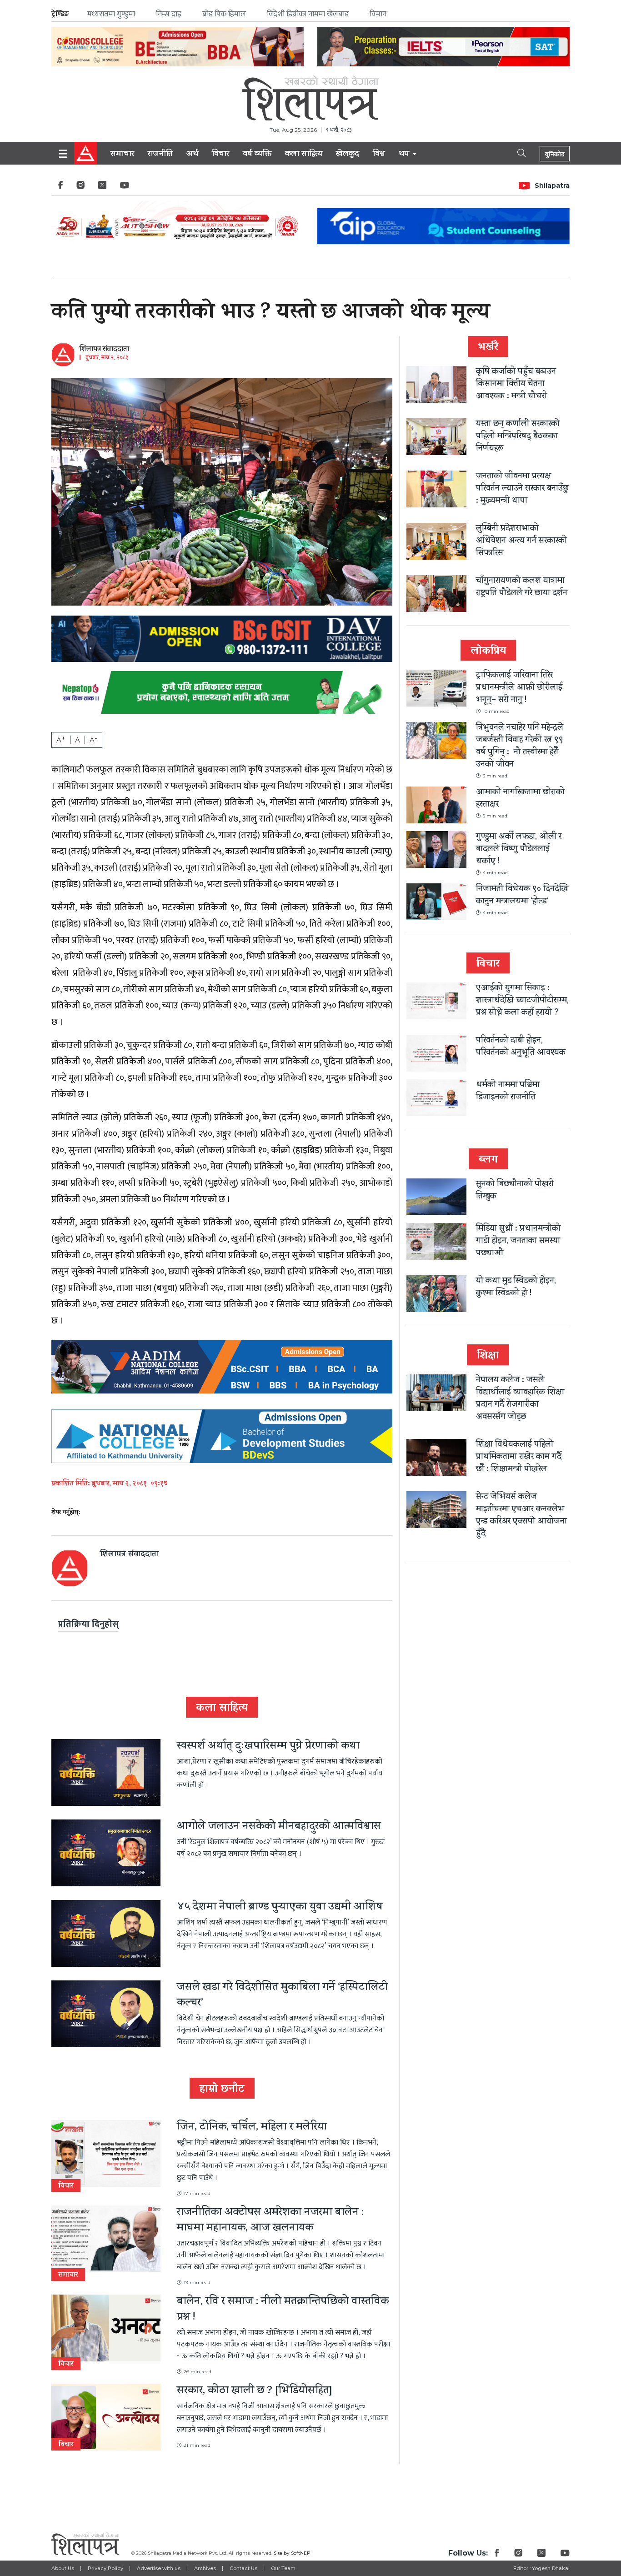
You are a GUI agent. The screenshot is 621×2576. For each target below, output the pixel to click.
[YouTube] (125, 188)
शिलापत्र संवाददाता (104, 350)
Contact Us (243, 2568)
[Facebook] (60, 188)
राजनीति (160, 155)
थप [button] (405, 155)
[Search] (514, 152)
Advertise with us (159, 2568)
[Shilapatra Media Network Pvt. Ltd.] (310, 98)
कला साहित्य (304, 155)
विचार (220, 155)
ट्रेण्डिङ (60, 14)
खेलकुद (348, 155)
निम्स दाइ (169, 14)
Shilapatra (552, 185)
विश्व (379, 155)
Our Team (283, 2568)
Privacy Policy (105, 2568)
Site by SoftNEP (292, 2553)
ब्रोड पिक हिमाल (224, 14)
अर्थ (192, 155)
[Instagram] (80, 188)
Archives (205, 2568)
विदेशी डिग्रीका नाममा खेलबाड (308, 14)
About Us (63, 2568)
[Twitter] (102, 188)
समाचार (122, 155)
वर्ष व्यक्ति (257, 155)
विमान (378, 14)
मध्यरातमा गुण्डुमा (111, 14)
